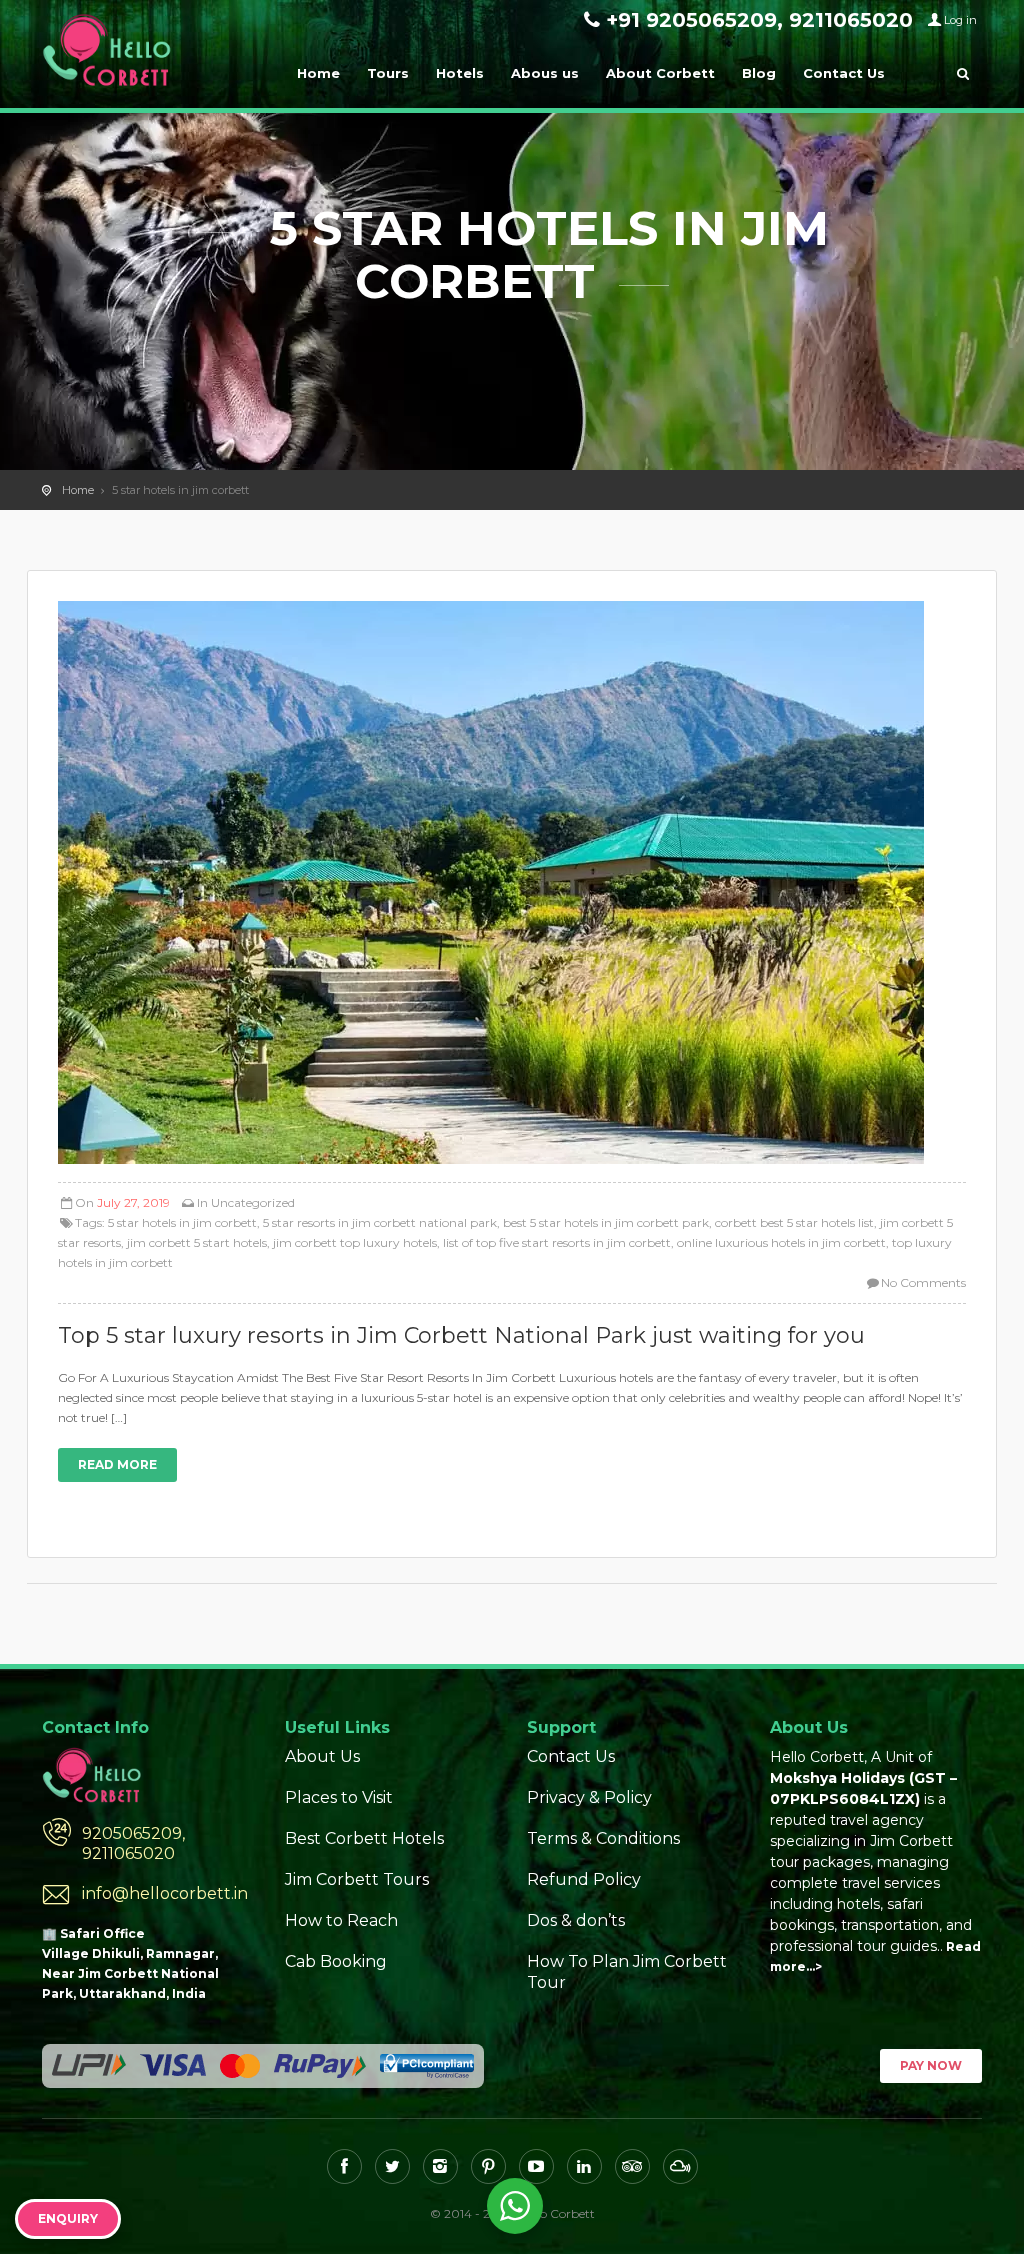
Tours (388, 73)
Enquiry (68, 2218)
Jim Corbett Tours (357, 1879)
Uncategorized (253, 1202)
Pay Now (931, 2065)
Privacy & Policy (589, 1797)
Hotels (460, 73)
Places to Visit (339, 1797)
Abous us (545, 73)
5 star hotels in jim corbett (182, 1222)
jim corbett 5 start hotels (197, 1242)
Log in (960, 20)
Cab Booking (336, 1961)
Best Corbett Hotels (364, 1838)
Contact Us (844, 73)
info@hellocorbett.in (165, 1893)
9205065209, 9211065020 (133, 1843)
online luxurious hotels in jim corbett (781, 1242)
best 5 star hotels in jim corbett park (606, 1222)
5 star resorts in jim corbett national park (380, 1222)
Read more (117, 1464)
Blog (759, 73)
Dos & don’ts (576, 1920)
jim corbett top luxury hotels (355, 1242)
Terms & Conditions (603, 1838)
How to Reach (341, 1920)
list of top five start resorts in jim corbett (557, 1242)
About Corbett (660, 73)
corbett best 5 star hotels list (794, 1222)
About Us (322, 1756)
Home (318, 73)
